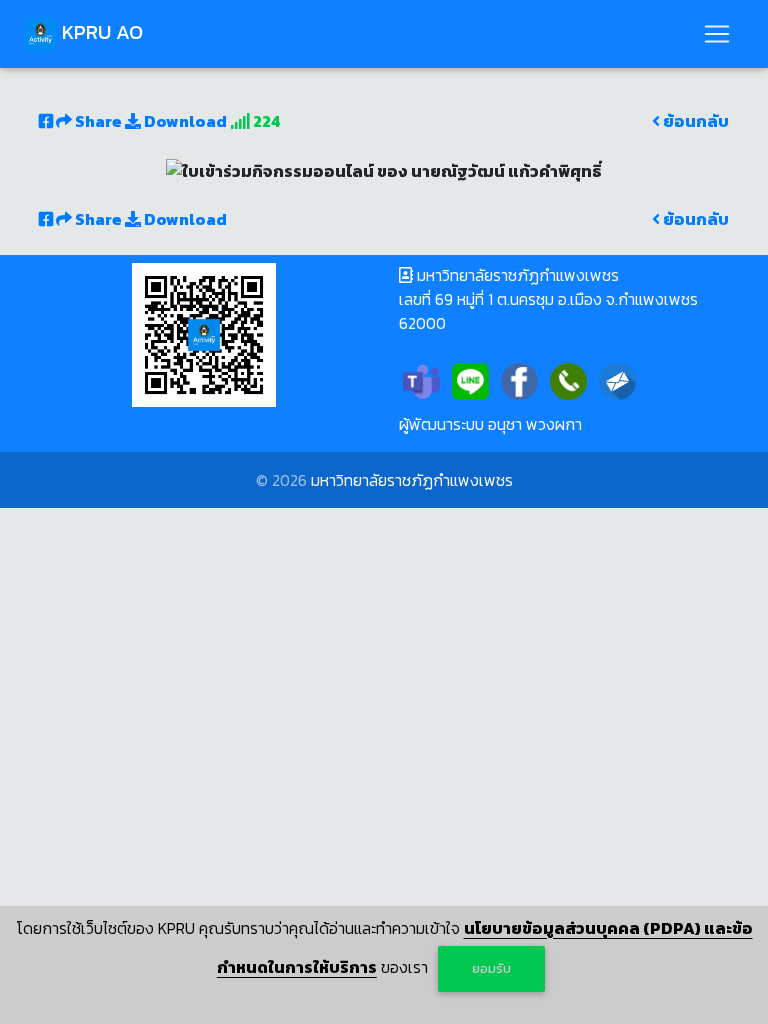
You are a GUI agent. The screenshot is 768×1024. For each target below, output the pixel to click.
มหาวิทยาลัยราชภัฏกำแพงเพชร (412, 480)
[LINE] (470, 380)
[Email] (617, 380)
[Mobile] (568, 380)
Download (184, 121)
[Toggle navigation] (717, 34)
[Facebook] (519, 380)
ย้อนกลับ (694, 121)
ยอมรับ (491, 968)
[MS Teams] (421, 380)
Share (98, 121)
